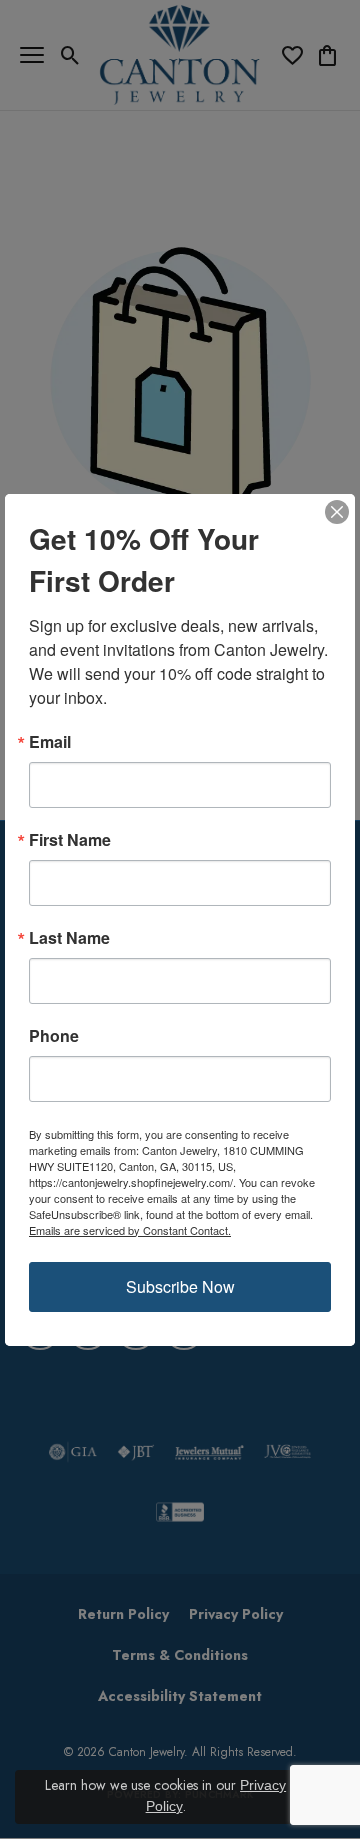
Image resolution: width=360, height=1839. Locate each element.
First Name (70, 840)
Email (50, 742)
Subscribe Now (180, 1286)
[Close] (337, 512)
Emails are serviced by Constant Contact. (130, 1230)
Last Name (69, 938)
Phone (54, 1036)
